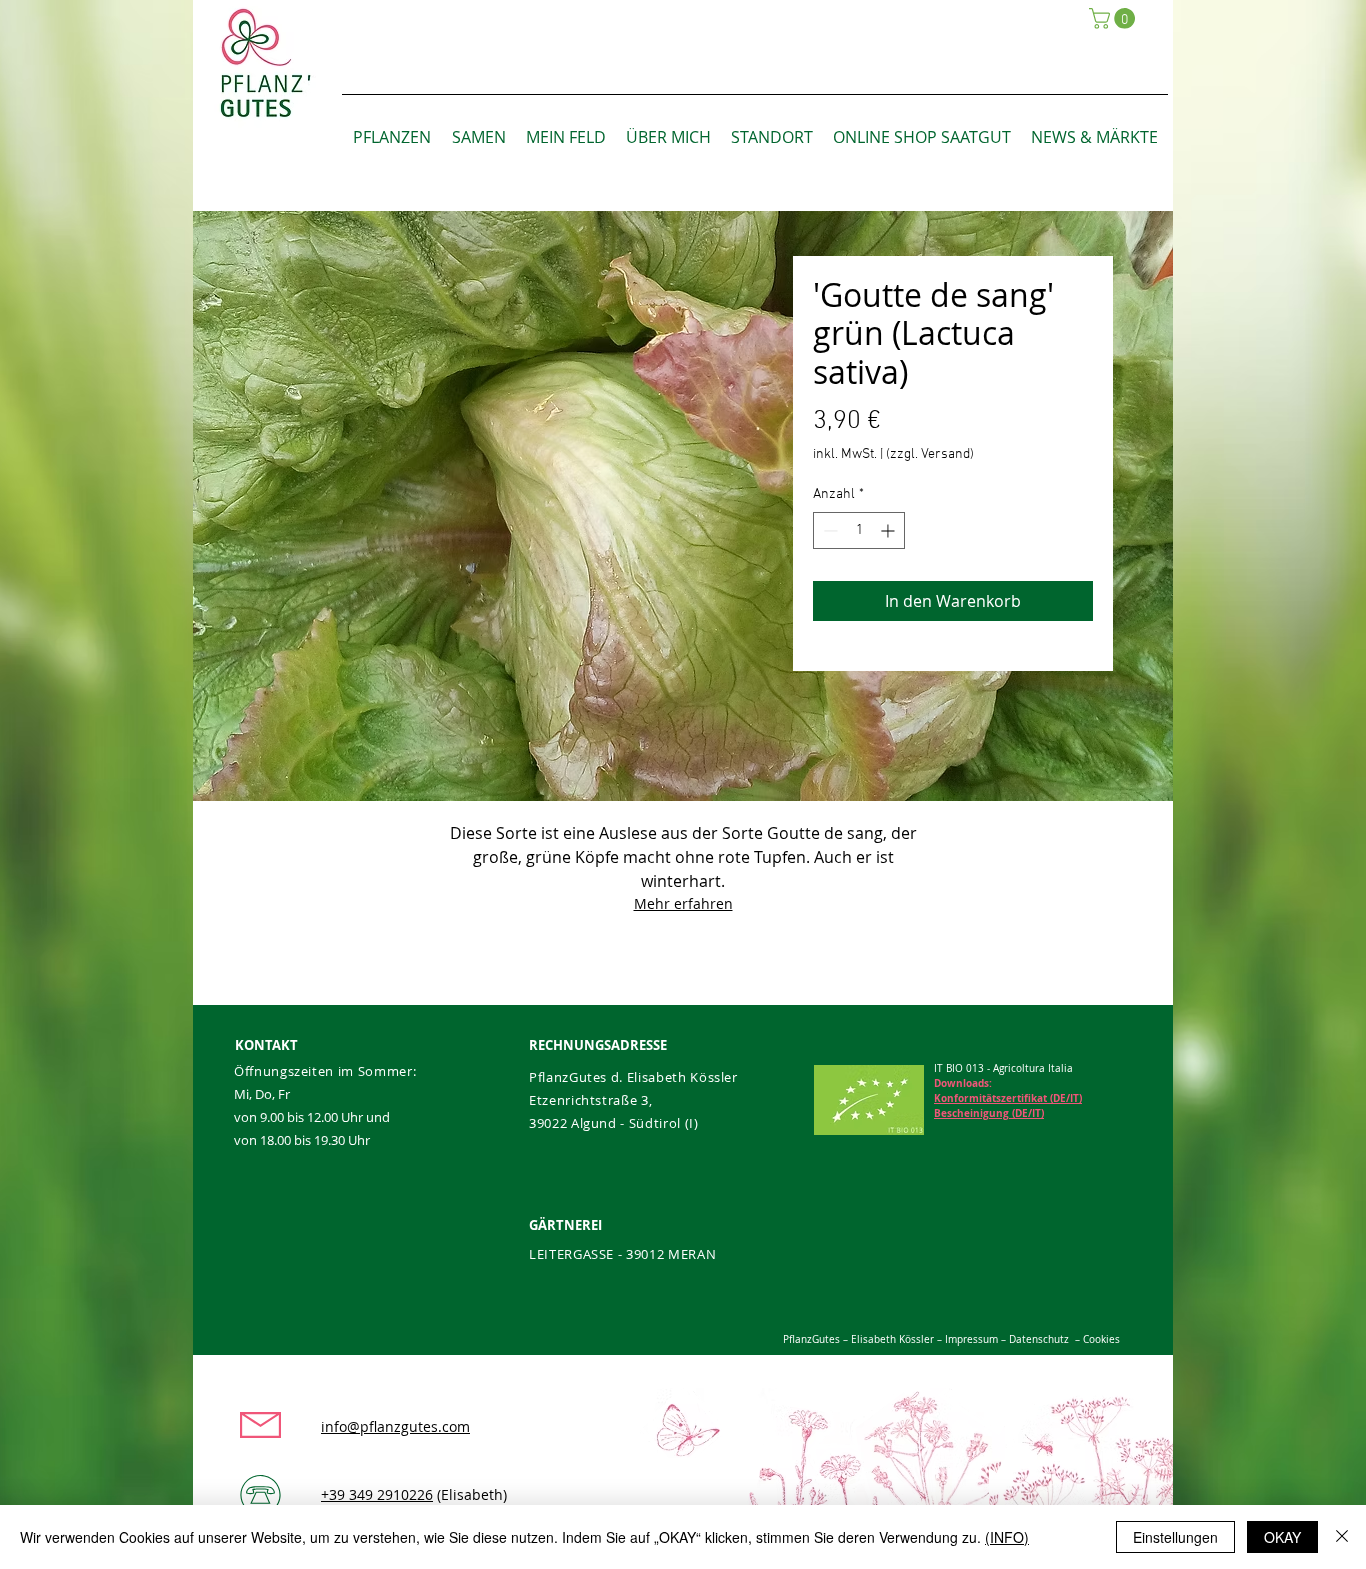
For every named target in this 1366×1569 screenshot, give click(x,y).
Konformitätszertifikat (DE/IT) (1008, 1098)
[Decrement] (828, 530)
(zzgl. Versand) (930, 454)
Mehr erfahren (683, 903)
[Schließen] (1342, 1537)
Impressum (970, 1339)
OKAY (1282, 1537)
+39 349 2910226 (377, 1494)
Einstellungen (1175, 1537)
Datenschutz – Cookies (1064, 1339)
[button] (1114, 18)
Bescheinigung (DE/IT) (989, 1113)
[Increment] (889, 530)
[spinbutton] (859, 530)
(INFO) (1007, 1537)
